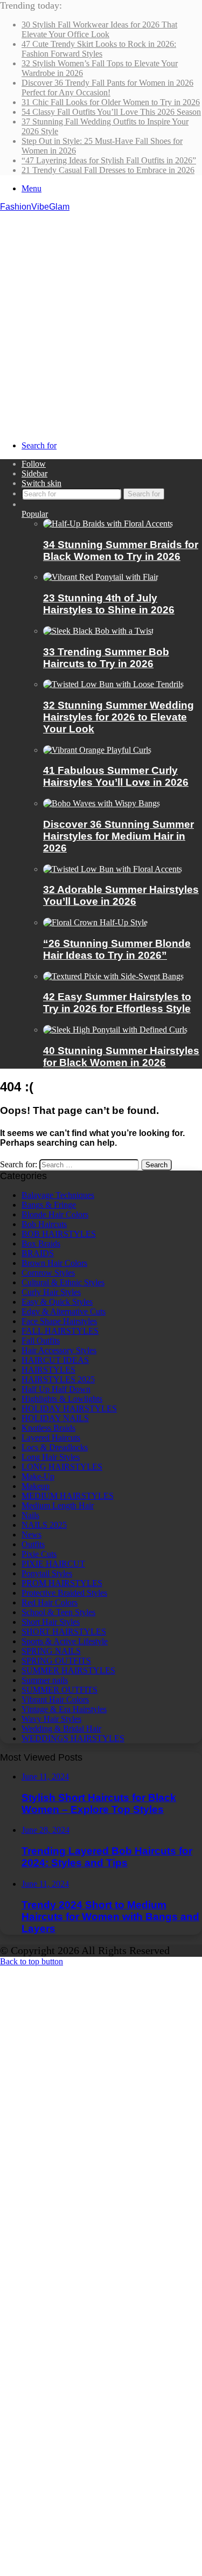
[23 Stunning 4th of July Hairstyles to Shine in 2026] (101, 577)
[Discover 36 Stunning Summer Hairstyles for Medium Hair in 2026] (102, 803)
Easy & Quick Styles (57, 1302)
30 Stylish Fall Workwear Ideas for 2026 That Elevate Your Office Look (99, 29)
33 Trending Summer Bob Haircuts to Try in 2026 (106, 658)
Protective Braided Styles (64, 1593)
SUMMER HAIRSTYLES (68, 1670)
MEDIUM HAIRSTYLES (68, 1496)
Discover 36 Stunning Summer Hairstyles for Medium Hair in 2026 (119, 836)
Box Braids (41, 1244)
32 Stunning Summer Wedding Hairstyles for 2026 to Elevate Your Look (119, 717)
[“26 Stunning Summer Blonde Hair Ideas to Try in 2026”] (95, 922)
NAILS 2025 (44, 1525)
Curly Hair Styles (51, 1292)
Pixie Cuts (39, 1554)
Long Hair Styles (51, 1457)
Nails (30, 1515)
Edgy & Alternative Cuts (64, 1311)
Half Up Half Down (56, 1389)
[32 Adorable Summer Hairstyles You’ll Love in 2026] (113, 869)
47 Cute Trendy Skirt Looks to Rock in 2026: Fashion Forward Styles (99, 49)
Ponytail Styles (47, 1573)
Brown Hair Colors (54, 1263)
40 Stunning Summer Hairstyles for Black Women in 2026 (121, 1057)
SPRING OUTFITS (56, 1661)
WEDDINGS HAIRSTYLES (73, 1738)
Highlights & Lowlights (62, 1399)
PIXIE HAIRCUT (53, 1564)
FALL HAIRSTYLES (60, 1331)
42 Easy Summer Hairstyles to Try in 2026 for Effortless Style (117, 1003)
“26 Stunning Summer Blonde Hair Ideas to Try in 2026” (117, 949)
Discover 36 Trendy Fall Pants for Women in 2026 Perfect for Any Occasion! (107, 88)
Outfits (33, 1544)
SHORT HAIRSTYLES (64, 1632)
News (32, 1535)
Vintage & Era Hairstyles (64, 1709)
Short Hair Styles (51, 1622)
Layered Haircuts (51, 1438)
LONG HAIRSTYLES (62, 1467)
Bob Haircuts (44, 1224)
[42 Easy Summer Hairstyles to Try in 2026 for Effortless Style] (113, 976)
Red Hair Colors (50, 1602)
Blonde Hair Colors (55, 1214)
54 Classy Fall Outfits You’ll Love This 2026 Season (111, 112)
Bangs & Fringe (49, 1205)
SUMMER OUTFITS (60, 1690)
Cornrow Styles (48, 1273)
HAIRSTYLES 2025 (58, 1379)
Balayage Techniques (58, 1195)
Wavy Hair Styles (51, 1719)
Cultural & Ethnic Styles (63, 1282)
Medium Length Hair (58, 1505)
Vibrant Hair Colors (55, 1699)
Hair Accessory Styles (59, 1350)
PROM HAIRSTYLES (62, 1583)
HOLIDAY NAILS (55, 1418)
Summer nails (45, 1680)
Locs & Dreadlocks (55, 1447)
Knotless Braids (48, 1428)
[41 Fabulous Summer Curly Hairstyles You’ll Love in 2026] (97, 750)
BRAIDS (38, 1253)
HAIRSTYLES (48, 1370)
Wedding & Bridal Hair (61, 1729)
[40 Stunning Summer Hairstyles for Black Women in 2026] (115, 1030)
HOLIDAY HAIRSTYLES (69, 1408)
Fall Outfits (41, 1341)
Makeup (36, 1486)
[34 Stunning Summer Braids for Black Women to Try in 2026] (108, 524)
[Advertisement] (101, 318)
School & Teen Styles (58, 1612)
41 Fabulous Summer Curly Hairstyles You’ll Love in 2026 (116, 776)
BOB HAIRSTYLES (59, 1234)
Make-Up (38, 1476)
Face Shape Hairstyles (59, 1321)
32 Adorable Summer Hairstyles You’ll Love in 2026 (121, 895)
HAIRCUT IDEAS (55, 1360)
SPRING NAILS (51, 1651)
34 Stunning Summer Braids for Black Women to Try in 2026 (121, 550)
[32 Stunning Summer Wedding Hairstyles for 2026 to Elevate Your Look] (113, 684)
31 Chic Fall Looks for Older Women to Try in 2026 (111, 102)
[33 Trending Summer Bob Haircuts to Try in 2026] (98, 631)
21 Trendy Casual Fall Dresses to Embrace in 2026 (108, 170)
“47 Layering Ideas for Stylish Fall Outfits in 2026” (109, 160)
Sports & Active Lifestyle (65, 1641)
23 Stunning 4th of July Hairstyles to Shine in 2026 (109, 604)
